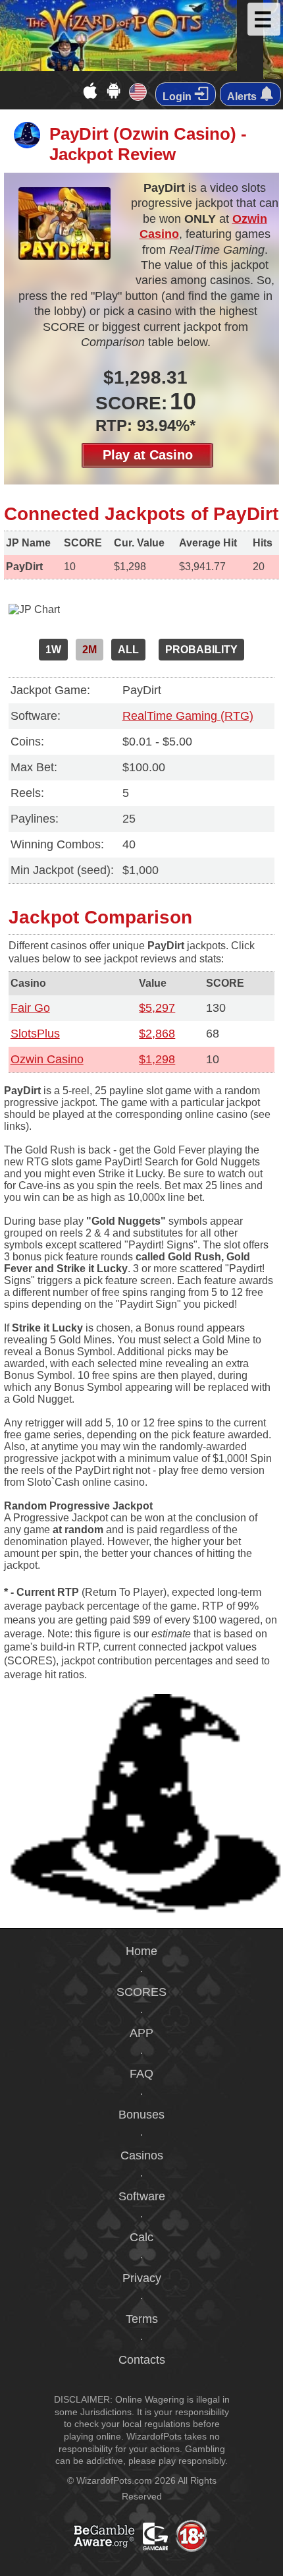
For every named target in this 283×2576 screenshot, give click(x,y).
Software (142, 2196)
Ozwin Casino (47, 1059)
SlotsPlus (35, 1034)
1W (53, 650)
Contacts (142, 2360)
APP (141, 2033)
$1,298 (157, 1059)
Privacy (142, 2278)
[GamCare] (176, 2550)
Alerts (243, 97)
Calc (141, 2237)
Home (141, 1951)
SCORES (141, 1992)
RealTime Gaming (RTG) (188, 716)
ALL (128, 650)
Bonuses (141, 2115)
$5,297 (157, 1008)
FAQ (141, 2074)
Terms (142, 2319)
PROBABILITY (201, 650)
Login (178, 97)
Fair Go (30, 1008)
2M (90, 650)
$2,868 (157, 1034)
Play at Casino (148, 455)
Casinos (142, 2155)
